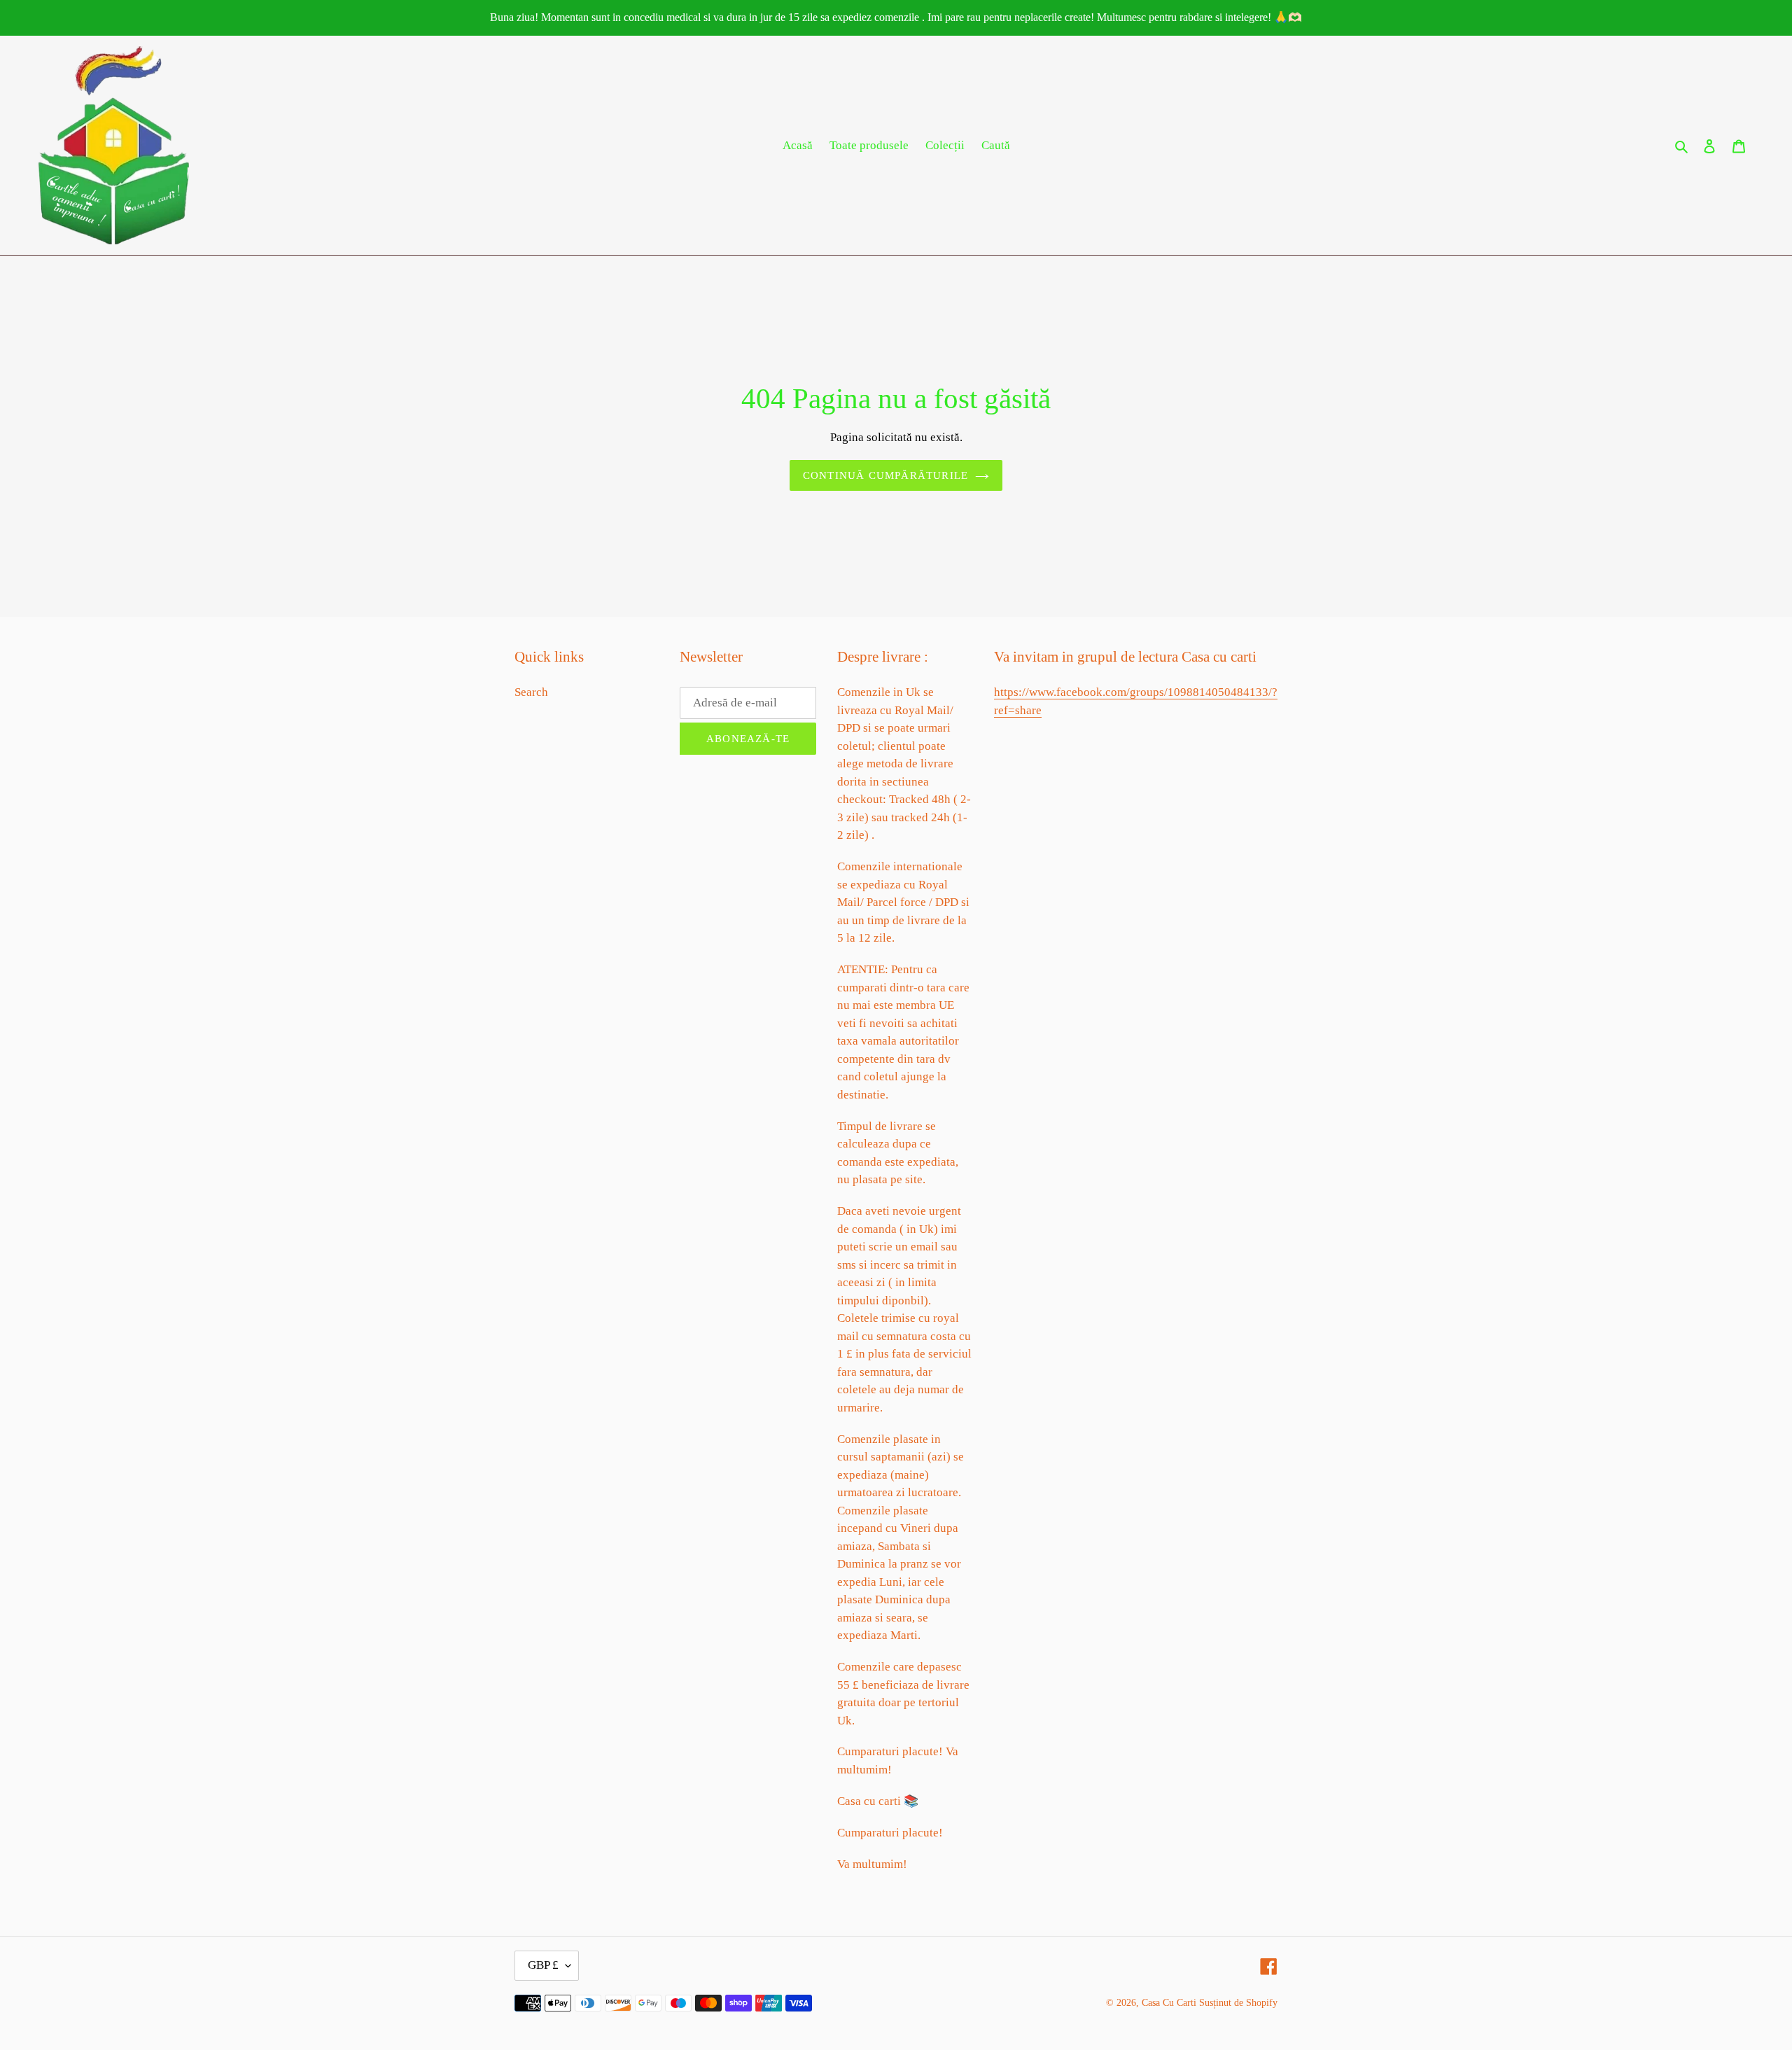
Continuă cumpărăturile (885, 475)
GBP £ (543, 1965)
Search (531, 692)
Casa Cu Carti (1169, 2003)
